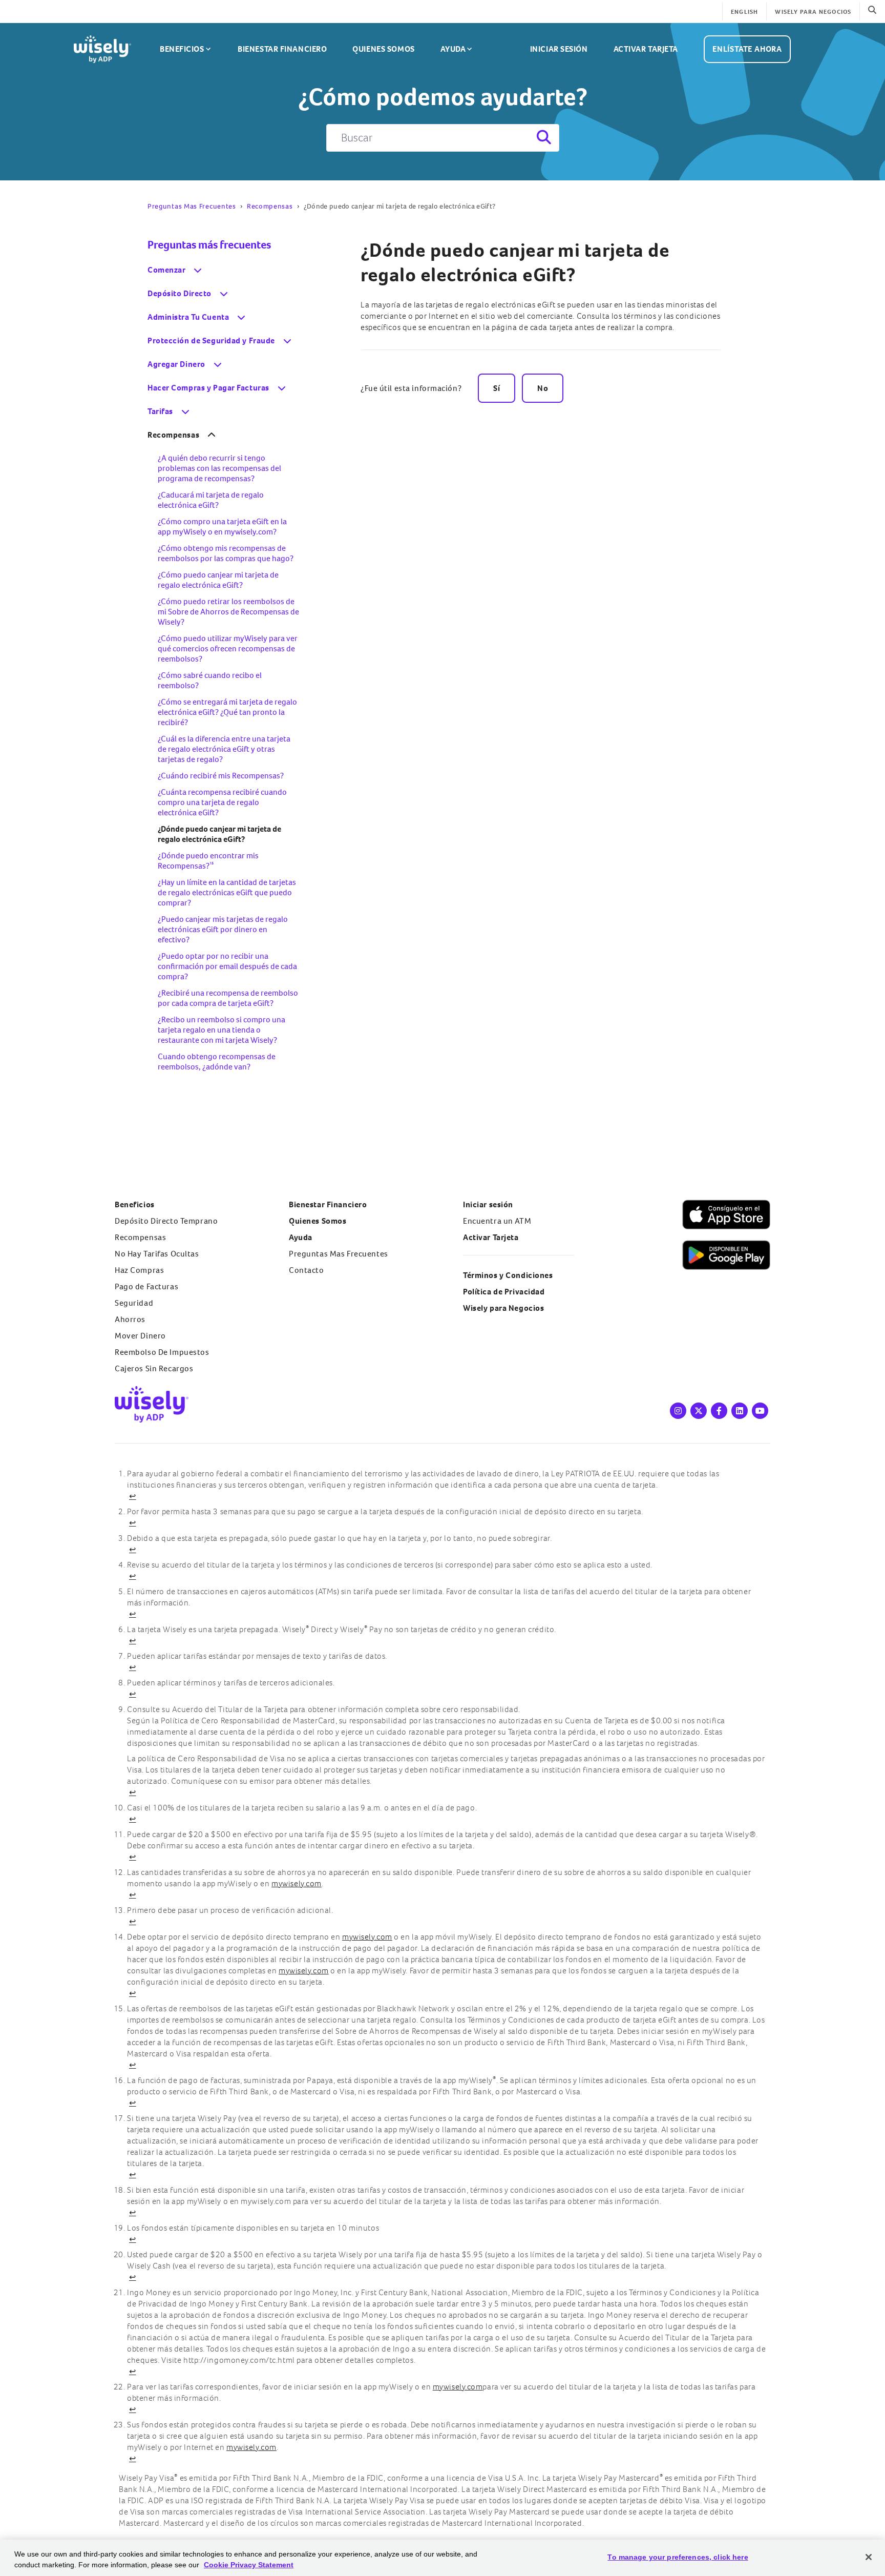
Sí (497, 388)
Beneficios (182, 49)
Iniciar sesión (559, 49)
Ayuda (453, 49)
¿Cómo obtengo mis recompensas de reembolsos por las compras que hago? (226, 553)
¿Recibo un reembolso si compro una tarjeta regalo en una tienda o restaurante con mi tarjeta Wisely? (222, 1030)
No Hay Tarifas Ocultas (157, 1254)
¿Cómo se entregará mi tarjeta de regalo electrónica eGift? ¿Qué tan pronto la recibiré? (227, 712)
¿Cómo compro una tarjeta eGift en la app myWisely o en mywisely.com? (222, 527)
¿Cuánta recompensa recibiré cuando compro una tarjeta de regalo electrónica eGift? (222, 802)
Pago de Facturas (146, 1286)
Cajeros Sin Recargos (154, 1368)
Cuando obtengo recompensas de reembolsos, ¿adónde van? (217, 1062)
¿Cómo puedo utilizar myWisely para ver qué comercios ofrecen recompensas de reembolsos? (228, 648)
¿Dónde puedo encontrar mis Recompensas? (208, 861)
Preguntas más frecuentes (209, 245)
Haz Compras (139, 1270)
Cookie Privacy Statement (249, 2565)
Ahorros (130, 1319)
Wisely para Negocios (503, 1308)
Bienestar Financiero (282, 49)
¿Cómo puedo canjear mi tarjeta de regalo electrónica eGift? (218, 580)
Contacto (307, 1270)
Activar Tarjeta (646, 49)
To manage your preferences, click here (678, 2557)
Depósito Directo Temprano (166, 1221)
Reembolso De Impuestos (162, 1352)
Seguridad (134, 1303)
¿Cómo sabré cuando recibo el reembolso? (210, 680)
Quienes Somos (383, 49)
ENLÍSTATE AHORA (747, 49)
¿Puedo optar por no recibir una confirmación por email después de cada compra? (227, 966)
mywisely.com (297, 1883)
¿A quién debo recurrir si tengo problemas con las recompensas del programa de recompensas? (219, 468)
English (744, 12)
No (543, 388)
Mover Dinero (140, 1336)
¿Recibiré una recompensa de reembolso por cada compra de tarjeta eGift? (228, 998)
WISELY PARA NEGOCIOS (813, 12)
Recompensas (270, 206)
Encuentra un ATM (497, 1221)
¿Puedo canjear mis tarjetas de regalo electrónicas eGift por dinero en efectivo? (223, 929)
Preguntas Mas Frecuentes (192, 206)
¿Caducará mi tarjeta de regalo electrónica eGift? (211, 500)
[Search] (543, 138)
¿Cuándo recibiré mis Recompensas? (221, 776)
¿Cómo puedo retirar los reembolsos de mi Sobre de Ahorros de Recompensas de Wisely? (228, 612)
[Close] (869, 2557)
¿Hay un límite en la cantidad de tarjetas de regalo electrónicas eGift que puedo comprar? (227, 892)
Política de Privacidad (504, 1292)
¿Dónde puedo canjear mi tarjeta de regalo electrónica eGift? (515, 262)
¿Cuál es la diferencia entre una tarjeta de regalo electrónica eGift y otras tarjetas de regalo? (224, 749)
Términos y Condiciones (508, 1275)
